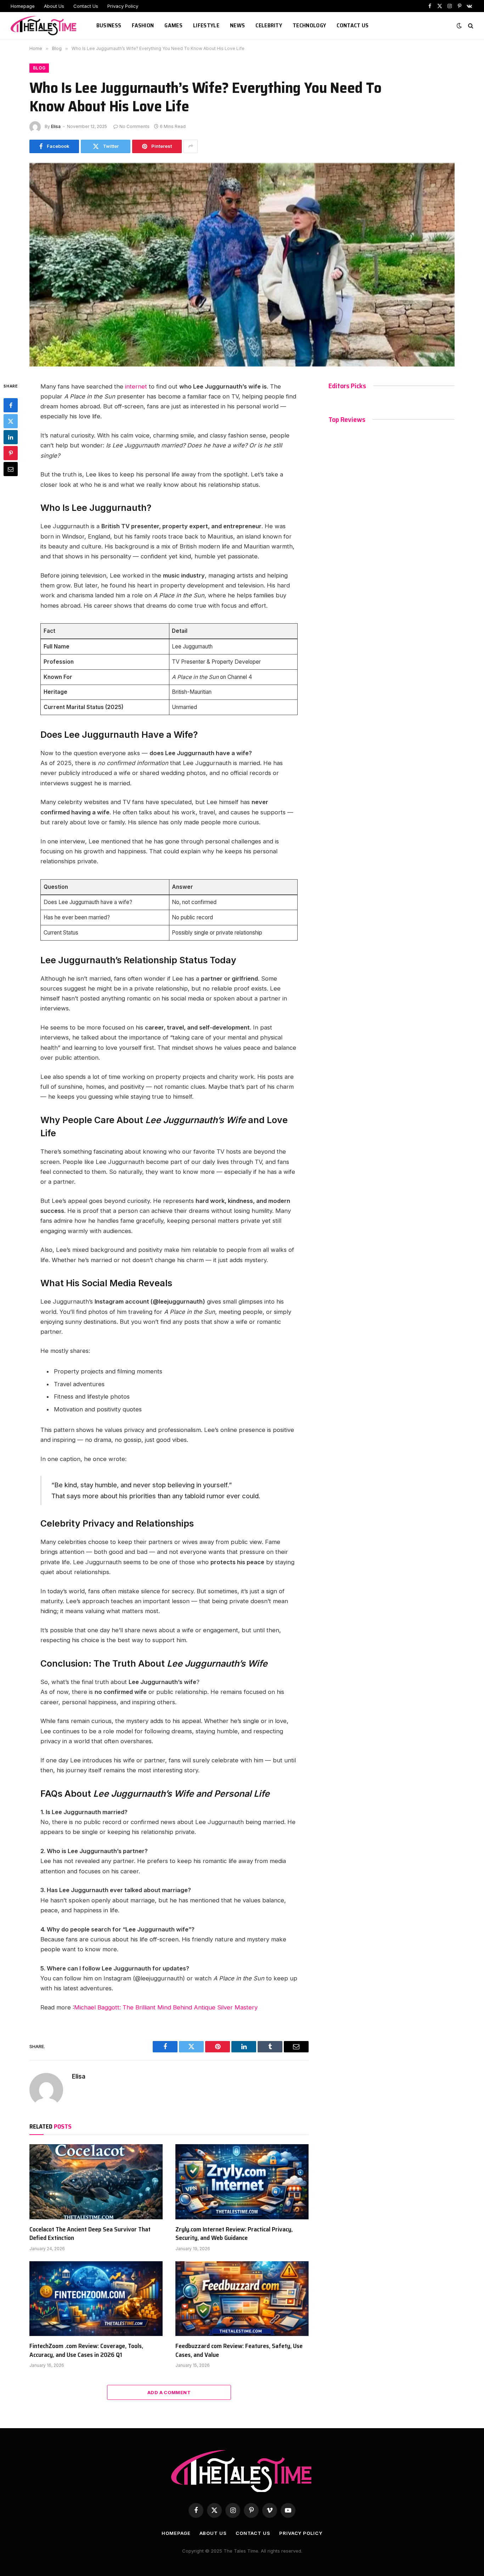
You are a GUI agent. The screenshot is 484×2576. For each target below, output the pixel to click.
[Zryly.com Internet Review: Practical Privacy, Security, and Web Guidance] (242, 2182)
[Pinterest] (11, 453)
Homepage (23, 6)
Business (109, 25)
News (237, 25)
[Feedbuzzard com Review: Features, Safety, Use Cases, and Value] (242, 2299)
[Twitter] (11, 421)
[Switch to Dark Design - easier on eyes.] (459, 26)
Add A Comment (169, 2392)
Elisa (56, 126)
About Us (54, 6)
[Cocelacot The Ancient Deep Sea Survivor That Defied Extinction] (96, 2182)
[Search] (470, 26)
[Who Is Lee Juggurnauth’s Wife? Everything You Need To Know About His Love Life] (242, 265)
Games (173, 25)
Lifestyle (206, 25)
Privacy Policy (123, 6)
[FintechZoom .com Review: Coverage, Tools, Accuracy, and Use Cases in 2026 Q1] (96, 2299)
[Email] (11, 469)
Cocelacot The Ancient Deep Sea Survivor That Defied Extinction (90, 2234)
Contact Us (86, 6)
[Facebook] (11, 405)
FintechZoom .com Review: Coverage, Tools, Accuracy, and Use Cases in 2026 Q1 (86, 2350)
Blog (39, 68)
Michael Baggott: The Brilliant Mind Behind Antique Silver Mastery (166, 2007)
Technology (309, 25)
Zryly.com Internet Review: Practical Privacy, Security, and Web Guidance (234, 2234)
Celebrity (269, 25)
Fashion (143, 25)
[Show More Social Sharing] (191, 146)
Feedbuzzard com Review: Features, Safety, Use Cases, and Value (239, 2350)
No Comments (134, 126)
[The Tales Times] (45, 26)
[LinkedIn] (11, 437)
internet (136, 386)
